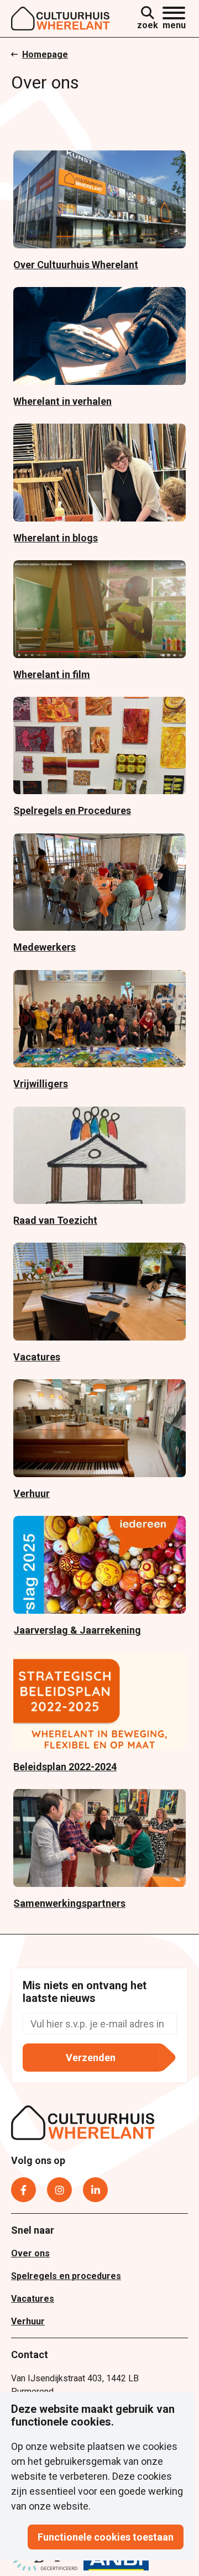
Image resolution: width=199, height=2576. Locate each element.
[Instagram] (59, 2190)
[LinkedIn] (95, 2190)
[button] (174, 19)
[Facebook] (23, 2190)
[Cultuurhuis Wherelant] (83, 2125)
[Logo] (61, 19)
